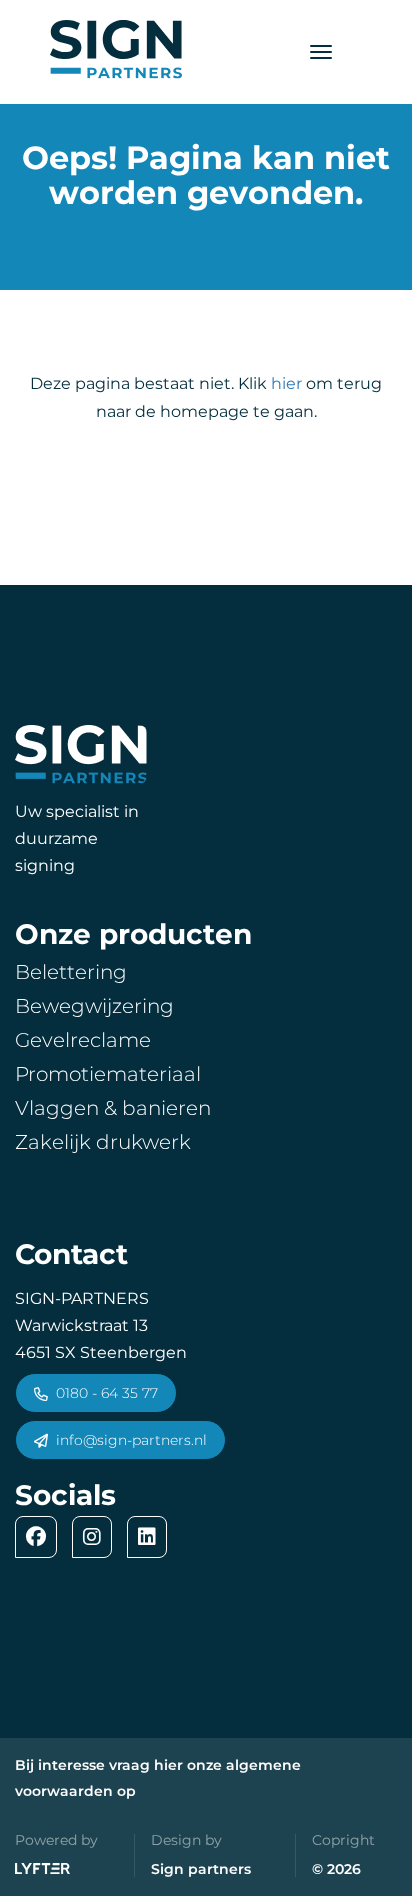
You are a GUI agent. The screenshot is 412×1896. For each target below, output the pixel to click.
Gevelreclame (83, 1040)
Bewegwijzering (94, 1006)
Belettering (71, 972)
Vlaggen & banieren (113, 1108)
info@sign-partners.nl (131, 1440)
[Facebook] (41, 1537)
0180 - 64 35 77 (107, 1393)
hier (286, 383)
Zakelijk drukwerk (103, 1142)
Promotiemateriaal (108, 1074)
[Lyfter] (42, 1870)
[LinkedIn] (152, 1537)
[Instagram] (97, 1537)
